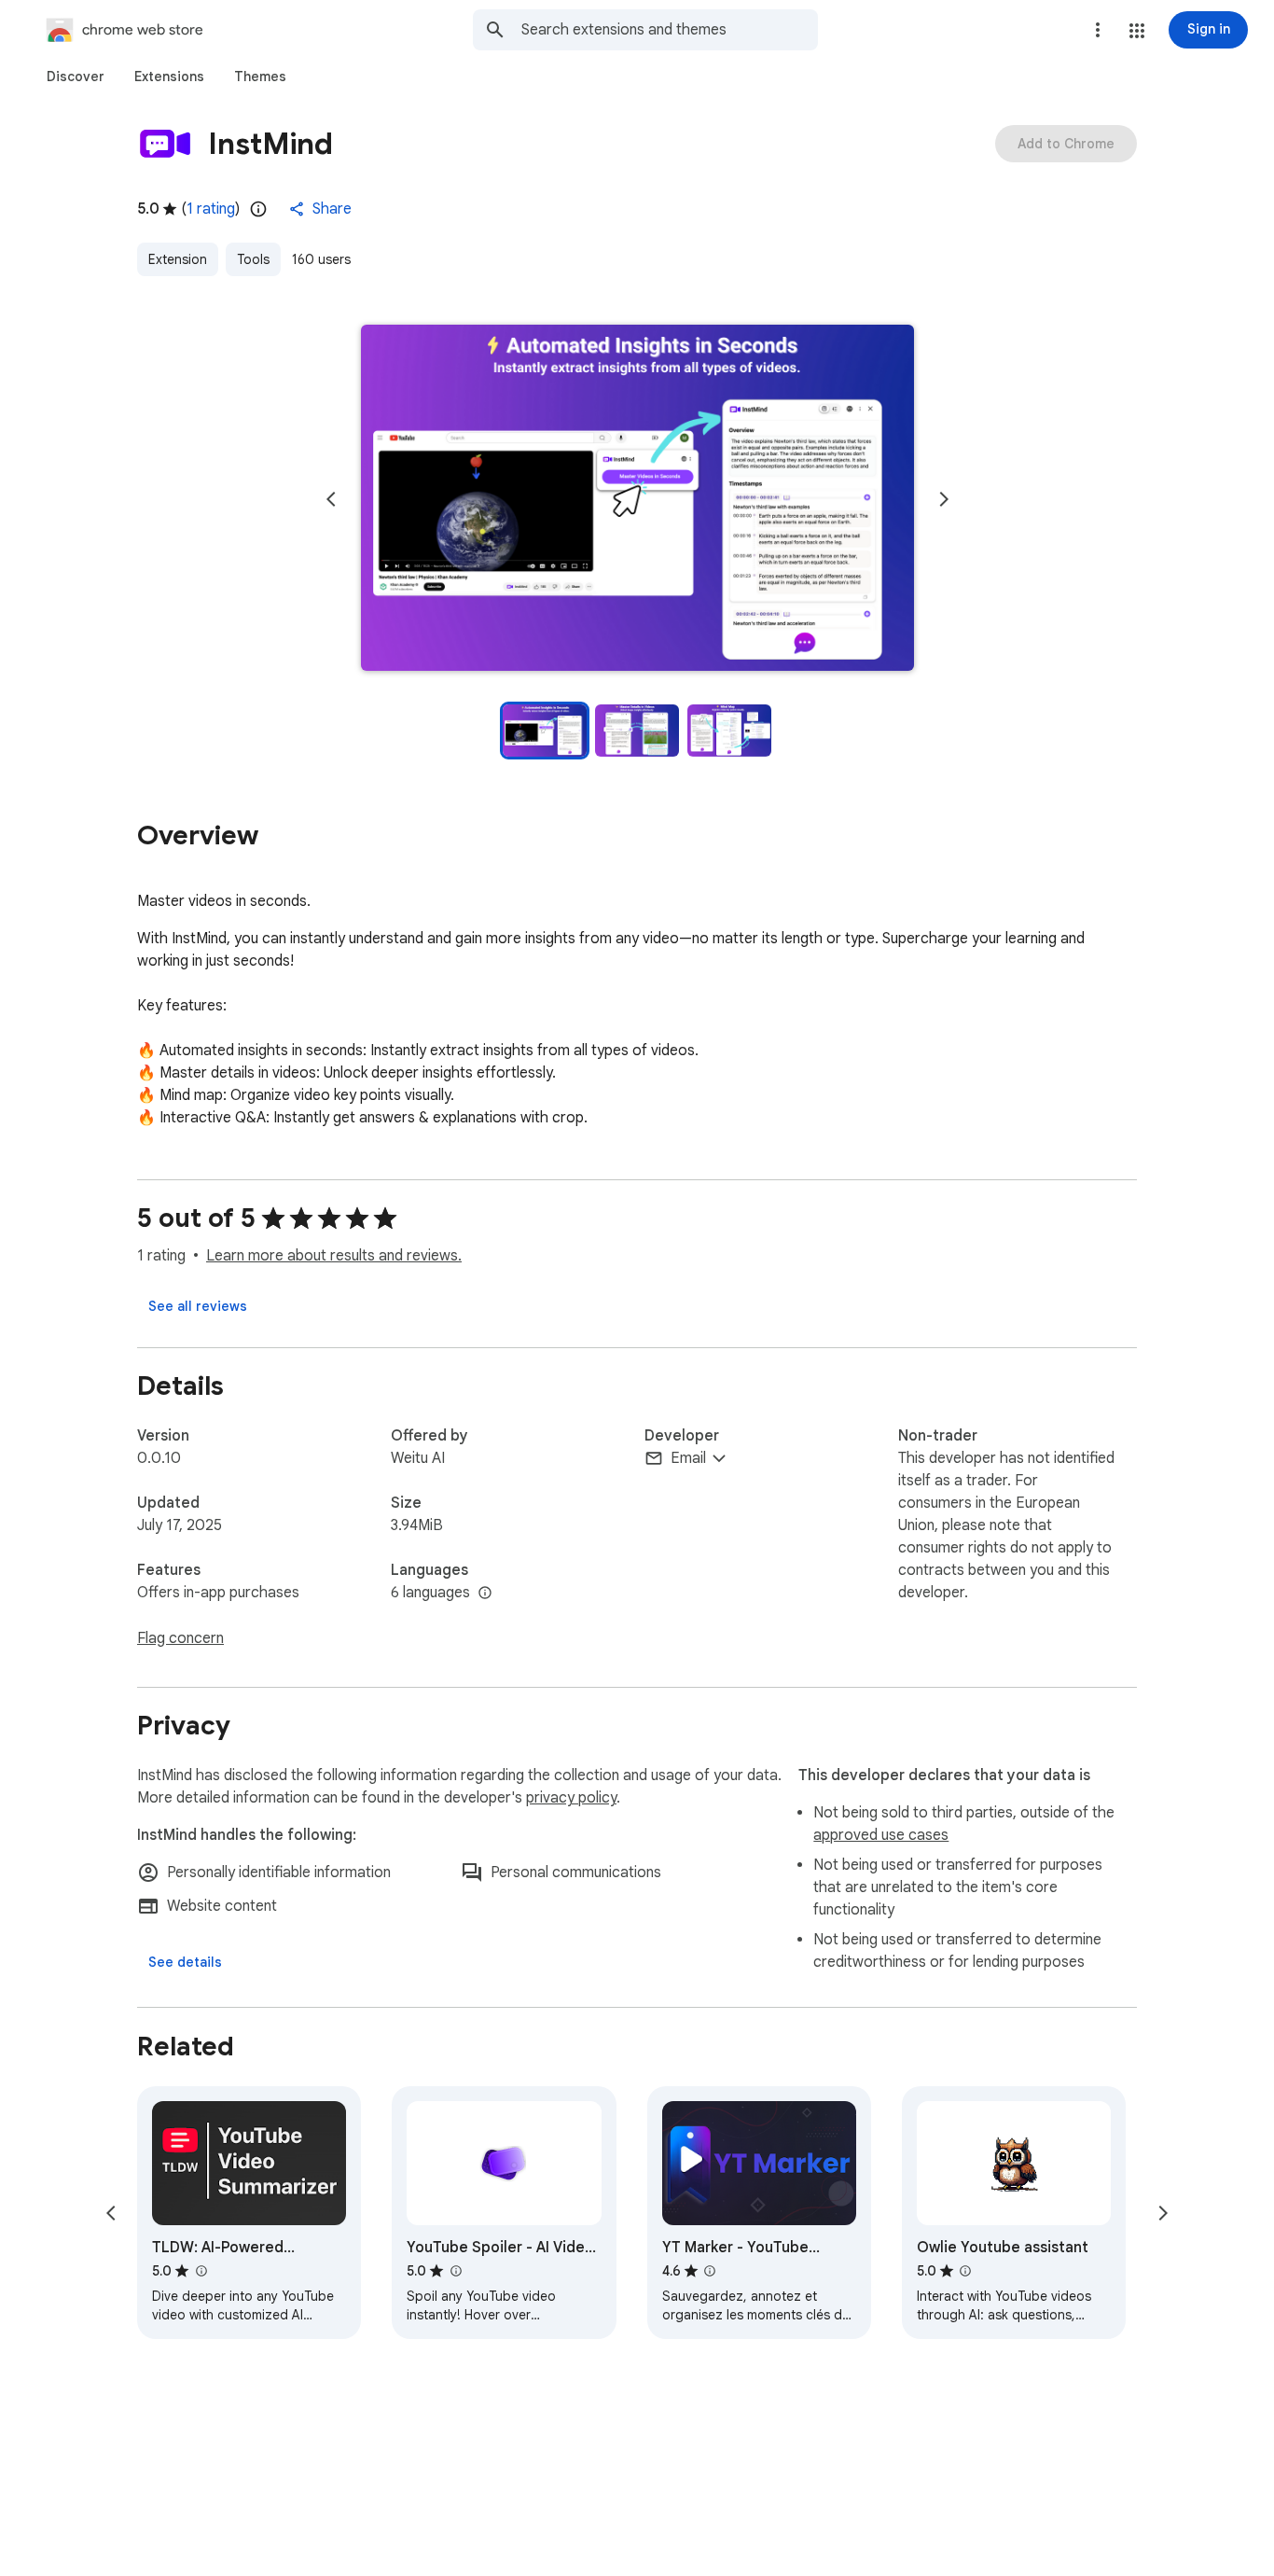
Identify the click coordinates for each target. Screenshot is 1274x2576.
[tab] (76, 77)
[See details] (185, 1962)
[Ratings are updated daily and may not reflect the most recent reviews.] (258, 209)
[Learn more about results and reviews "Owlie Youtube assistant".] (965, 2271)
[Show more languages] (485, 1594)
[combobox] (670, 30)
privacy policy (571, 1798)
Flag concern (180, 1638)
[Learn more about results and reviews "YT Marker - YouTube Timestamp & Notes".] (710, 2271)
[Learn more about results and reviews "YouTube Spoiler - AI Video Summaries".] (455, 2271)
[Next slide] (944, 499)
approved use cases (881, 1835)
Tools (253, 259)
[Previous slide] (331, 499)
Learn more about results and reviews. (334, 1256)
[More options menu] (1098, 30)
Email (688, 1458)
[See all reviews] (198, 1306)
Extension (178, 259)
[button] (1137, 31)
